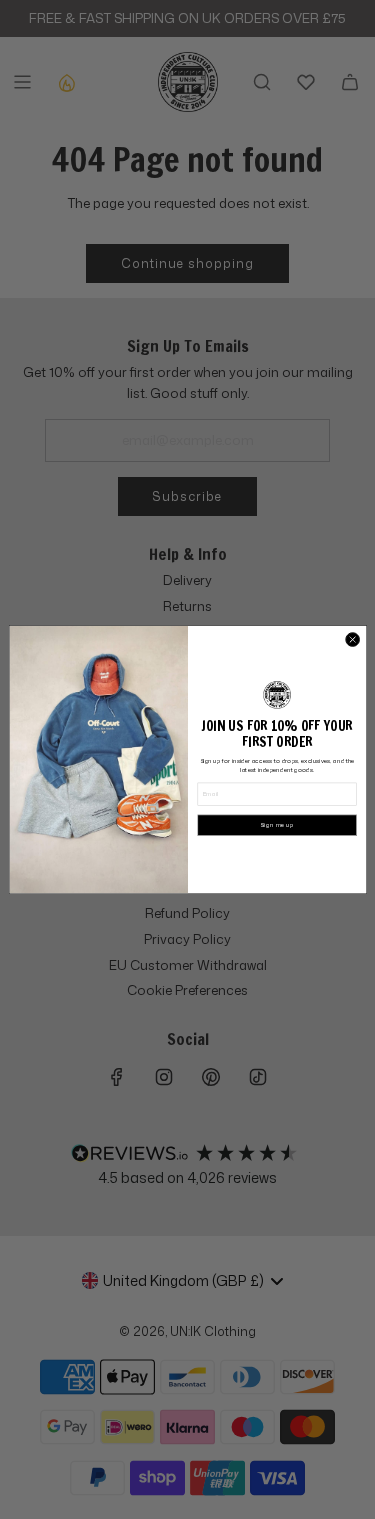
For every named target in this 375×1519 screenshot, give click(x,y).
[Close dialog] (352, 639)
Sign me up (276, 825)
